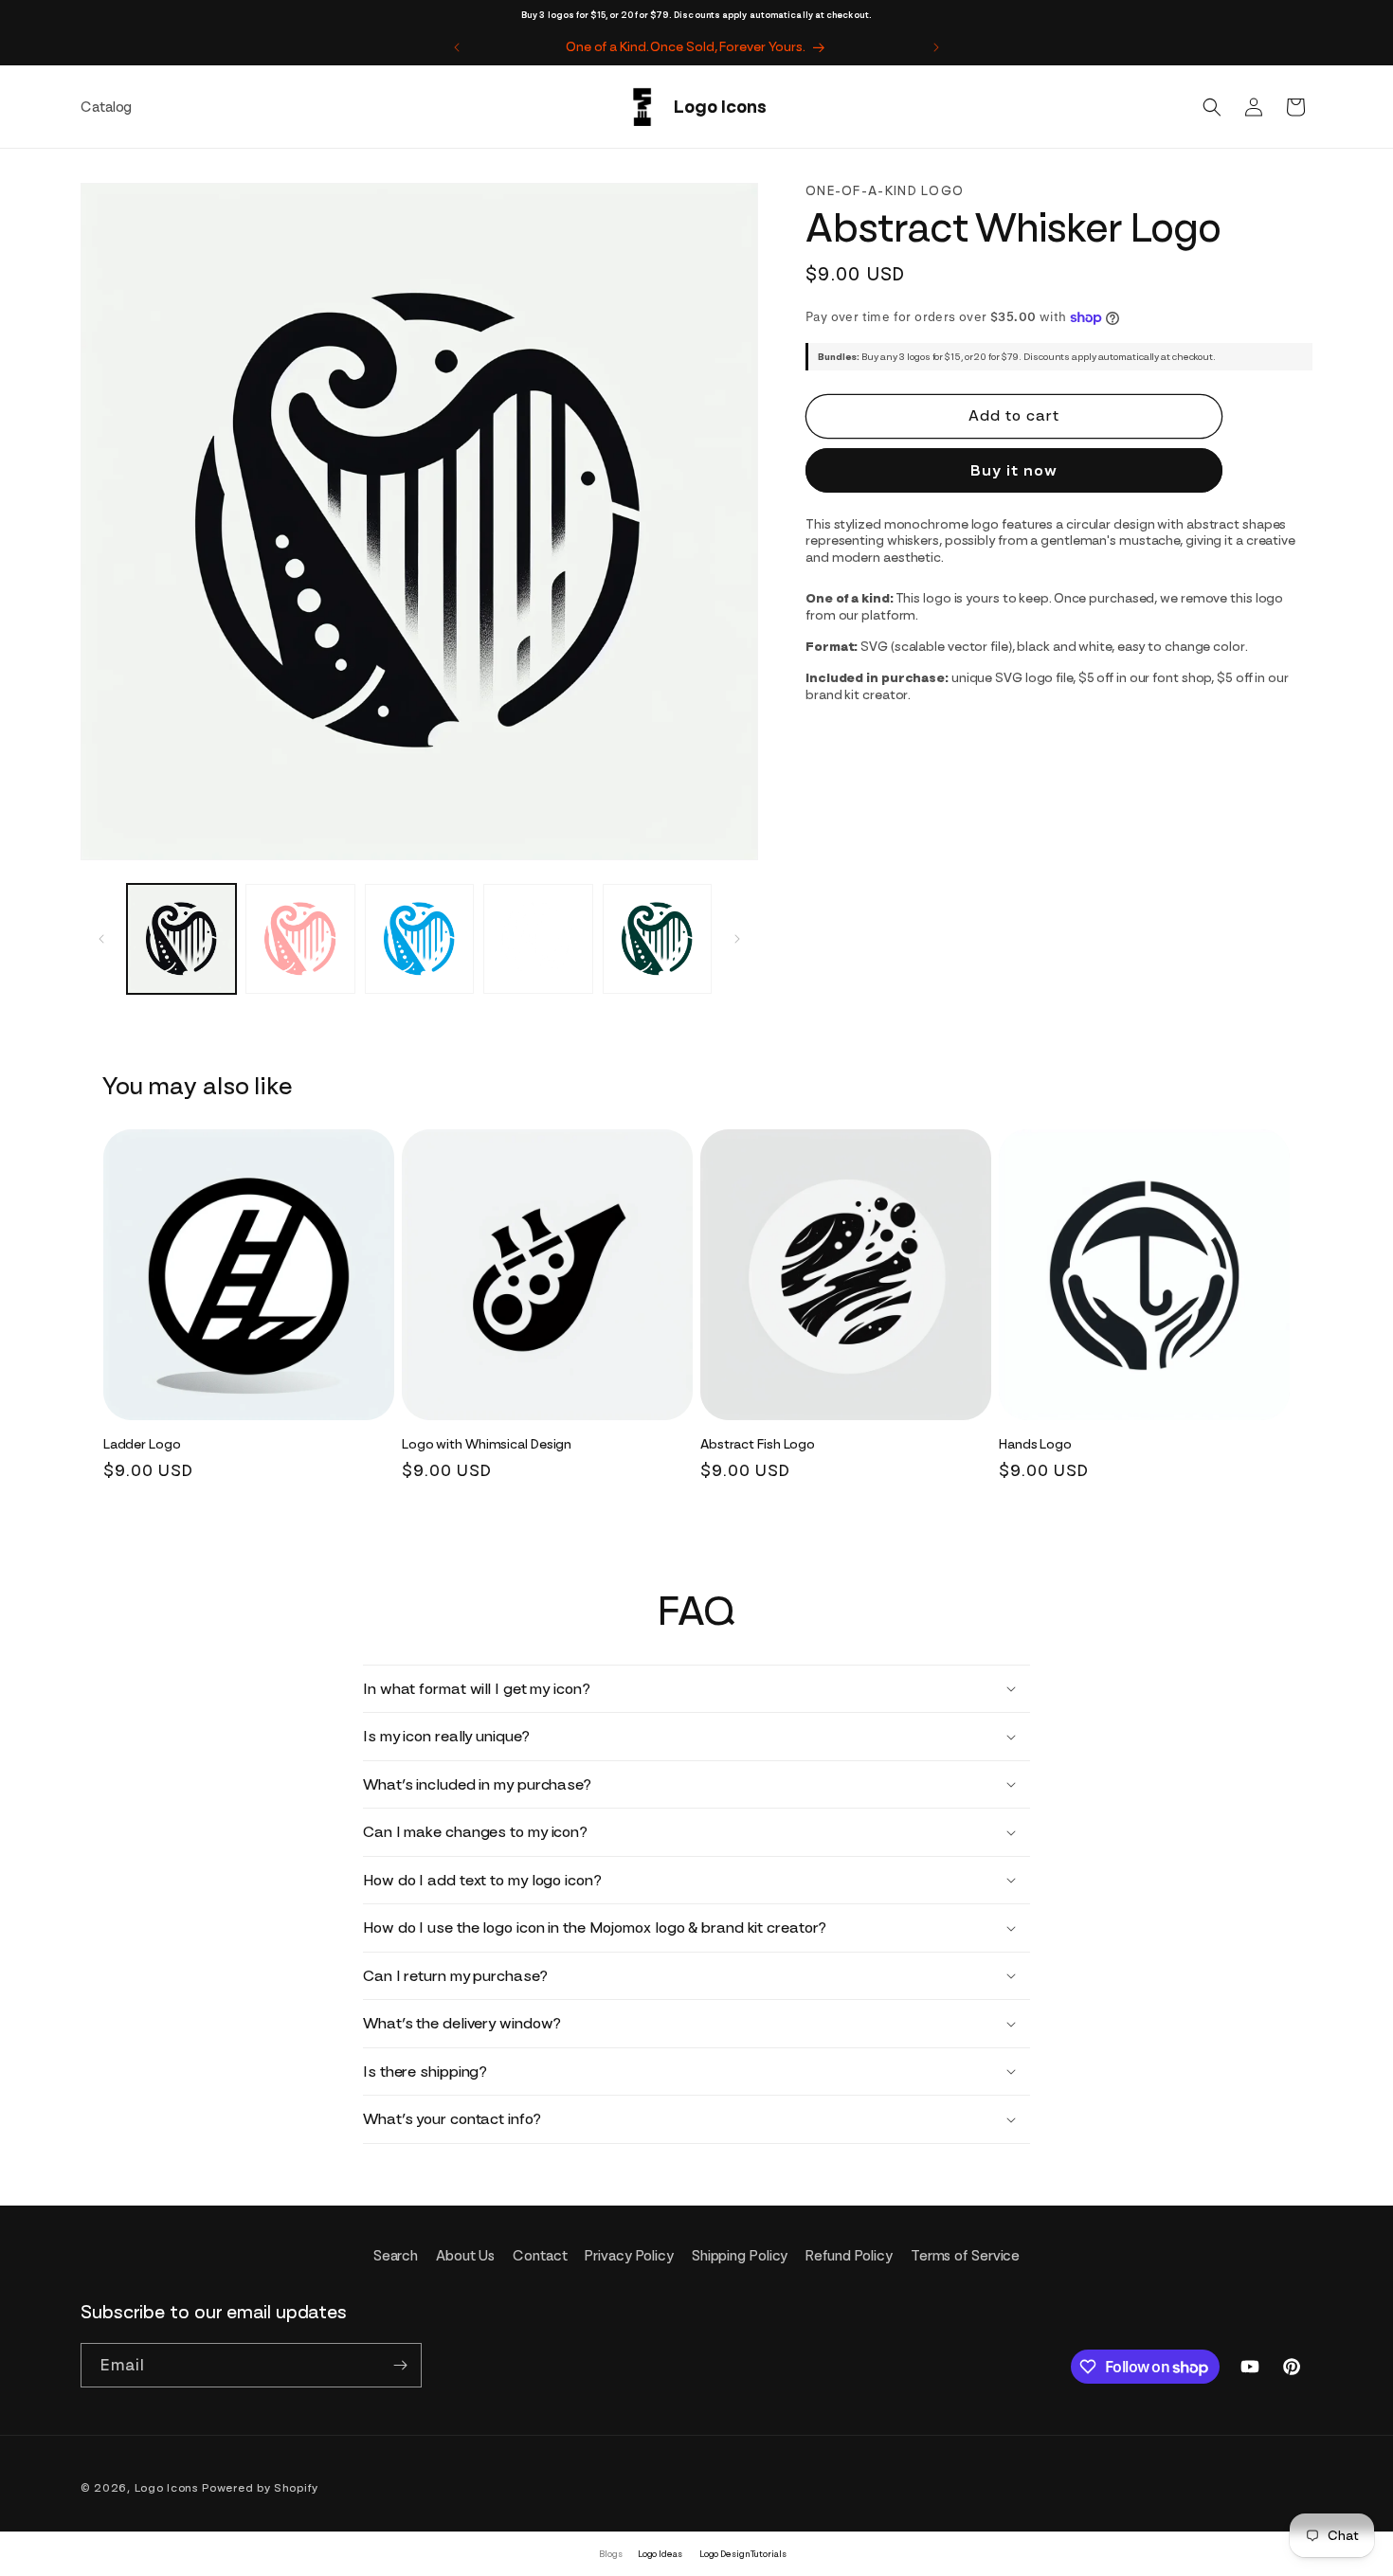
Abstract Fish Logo (758, 1444)
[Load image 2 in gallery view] (300, 938)
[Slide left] (101, 939)
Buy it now (1014, 470)
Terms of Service (965, 2256)
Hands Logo (1035, 1444)
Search (396, 2256)
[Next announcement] (936, 47)
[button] (1212, 107)
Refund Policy (849, 2256)
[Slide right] (737, 939)
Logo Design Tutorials (743, 2554)
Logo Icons (167, 2488)
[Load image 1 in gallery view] (181, 938)
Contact (540, 2256)
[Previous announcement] (457, 47)
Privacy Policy (629, 2256)
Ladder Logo (142, 1444)
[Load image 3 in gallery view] (419, 938)
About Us (465, 2256)
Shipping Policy (740, 2256)
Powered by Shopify (260, 2488)
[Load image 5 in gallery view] (657, 938)
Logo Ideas (660, 2554)
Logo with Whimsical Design (487, 1444)
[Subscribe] (400, 2365)
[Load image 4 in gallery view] (538, 938)
